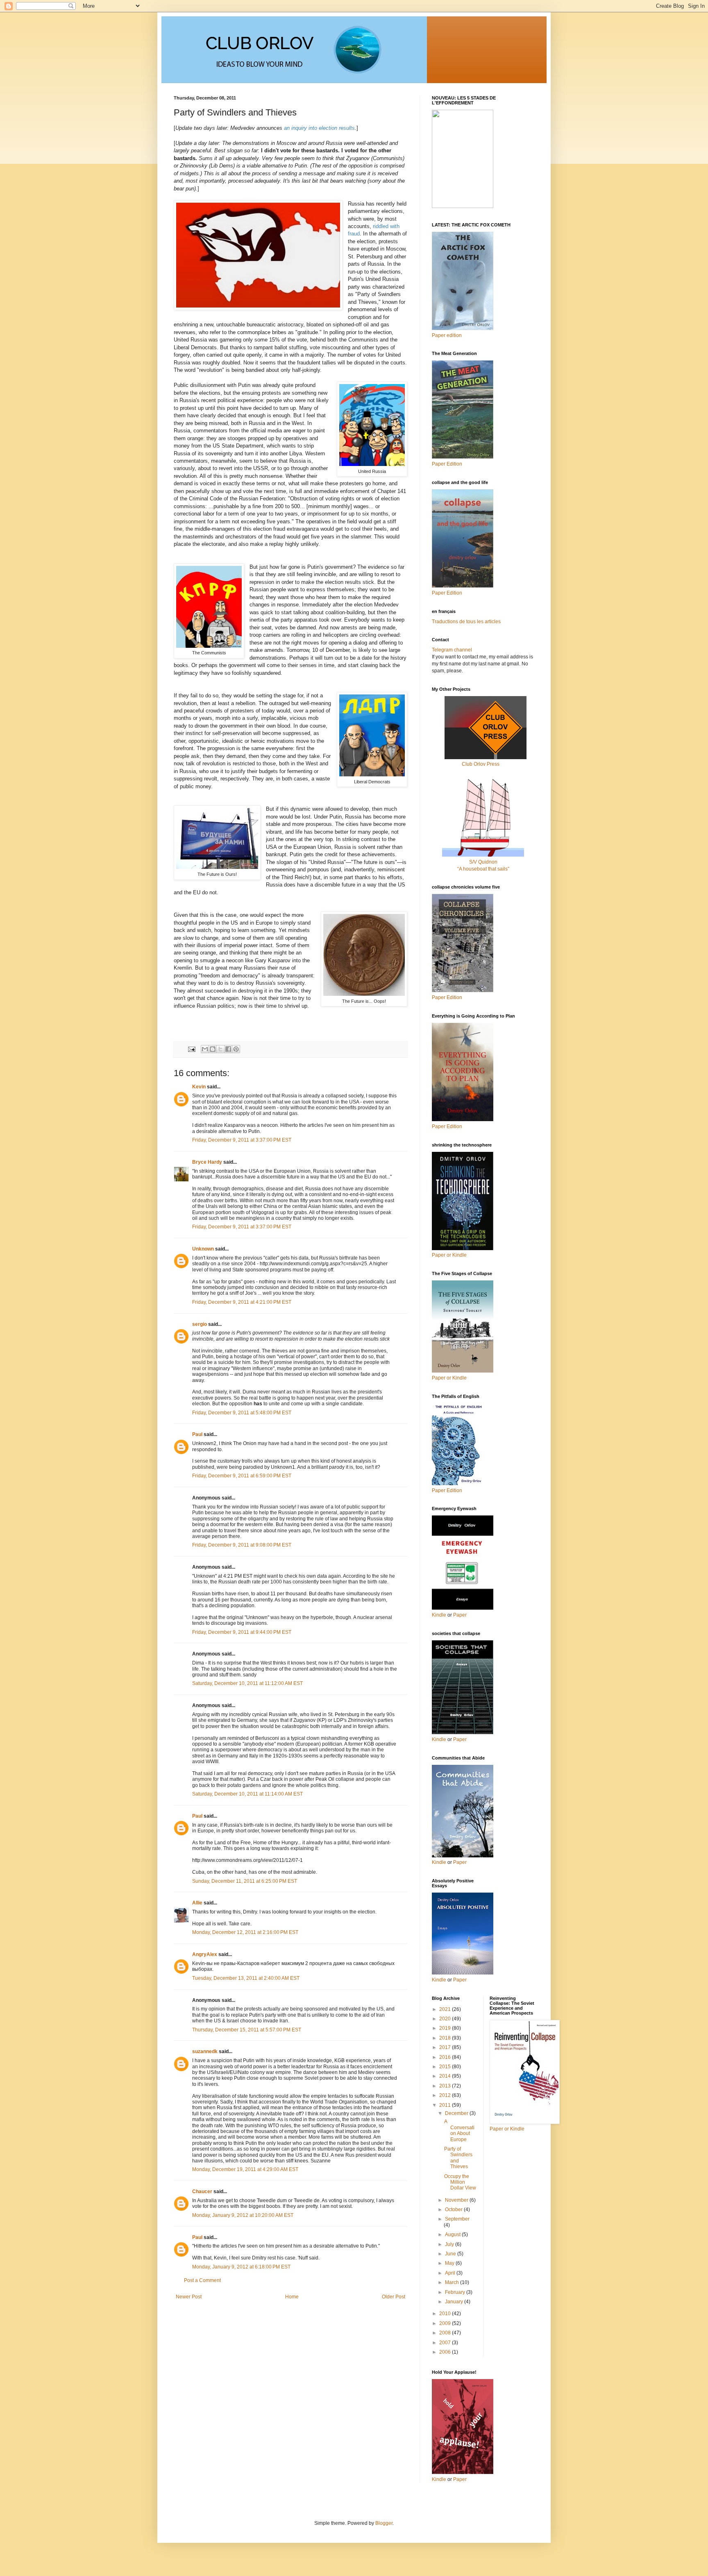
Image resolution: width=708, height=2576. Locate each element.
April (451, 2273)
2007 (446, 2343)
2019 (446, 2028)
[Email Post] (191, 1049)
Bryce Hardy (207, 1162)
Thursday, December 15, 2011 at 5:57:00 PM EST (247, 2030)
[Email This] (205, 1049)
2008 (446, 2333)
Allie (197, 1903)
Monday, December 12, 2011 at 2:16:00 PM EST (245, 1932)
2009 (446, 2323)
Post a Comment (202, 2280)
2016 (446, 2057)
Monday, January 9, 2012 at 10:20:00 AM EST (243, 2215)
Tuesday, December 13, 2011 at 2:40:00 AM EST (246, 1978)
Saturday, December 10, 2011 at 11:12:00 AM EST (247, 1683)
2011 (446, 2105)
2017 (446, 2047)
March (453, 2282)
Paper (460, 1615)
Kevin (199, 1087)
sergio (200, 1324)
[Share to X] (220, 1049)
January (455, 2302)
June (451, 2254)
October (454, 2210)
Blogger (384, 2523)
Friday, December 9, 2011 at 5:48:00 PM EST (242, 1413)
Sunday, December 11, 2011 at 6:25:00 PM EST (245, 1881)
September (457, 2219)
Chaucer (202, 2192)
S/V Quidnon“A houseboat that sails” (483, 865)
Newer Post (189, 2297)
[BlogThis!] (213, 1049)
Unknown (203, 1249)
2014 (446, 2076)
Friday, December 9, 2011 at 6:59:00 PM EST (242, 1476)
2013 (446, 2086)
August (453, 2234)
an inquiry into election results (319, 128)
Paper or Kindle (449, 1378)
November (457, 2200)
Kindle (439, 1615)
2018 (446, 2038)
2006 (446, 2352)
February (456, 2292)
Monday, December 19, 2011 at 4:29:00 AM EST (245, 2169)
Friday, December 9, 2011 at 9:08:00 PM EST (242, 1545)
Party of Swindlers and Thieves (458, 2158)
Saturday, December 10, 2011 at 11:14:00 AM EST (247, 1794)
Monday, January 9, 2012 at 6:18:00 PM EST (241, 2267)
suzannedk (205, 2051)
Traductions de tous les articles (466, 622)
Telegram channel (452, 650)
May (450, 2263)
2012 (446, 2095)
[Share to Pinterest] (236, 1049)
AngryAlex (205, 1954)
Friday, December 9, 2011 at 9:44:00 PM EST (242, 1632)
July (450, 2244)
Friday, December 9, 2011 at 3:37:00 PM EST (242, 1140)
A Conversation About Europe (459, 2130)
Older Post (394, 2297)
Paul (197, 1434)
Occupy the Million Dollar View (460, 2182)
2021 (446, 2009)
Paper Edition (447, 1490)
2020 (446, 2019)
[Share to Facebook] (228, 1049)
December (457, 2113)
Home (292, 2297)
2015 (446, 2067)
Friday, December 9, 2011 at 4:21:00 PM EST (242, 1302)
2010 (446, 2314)
